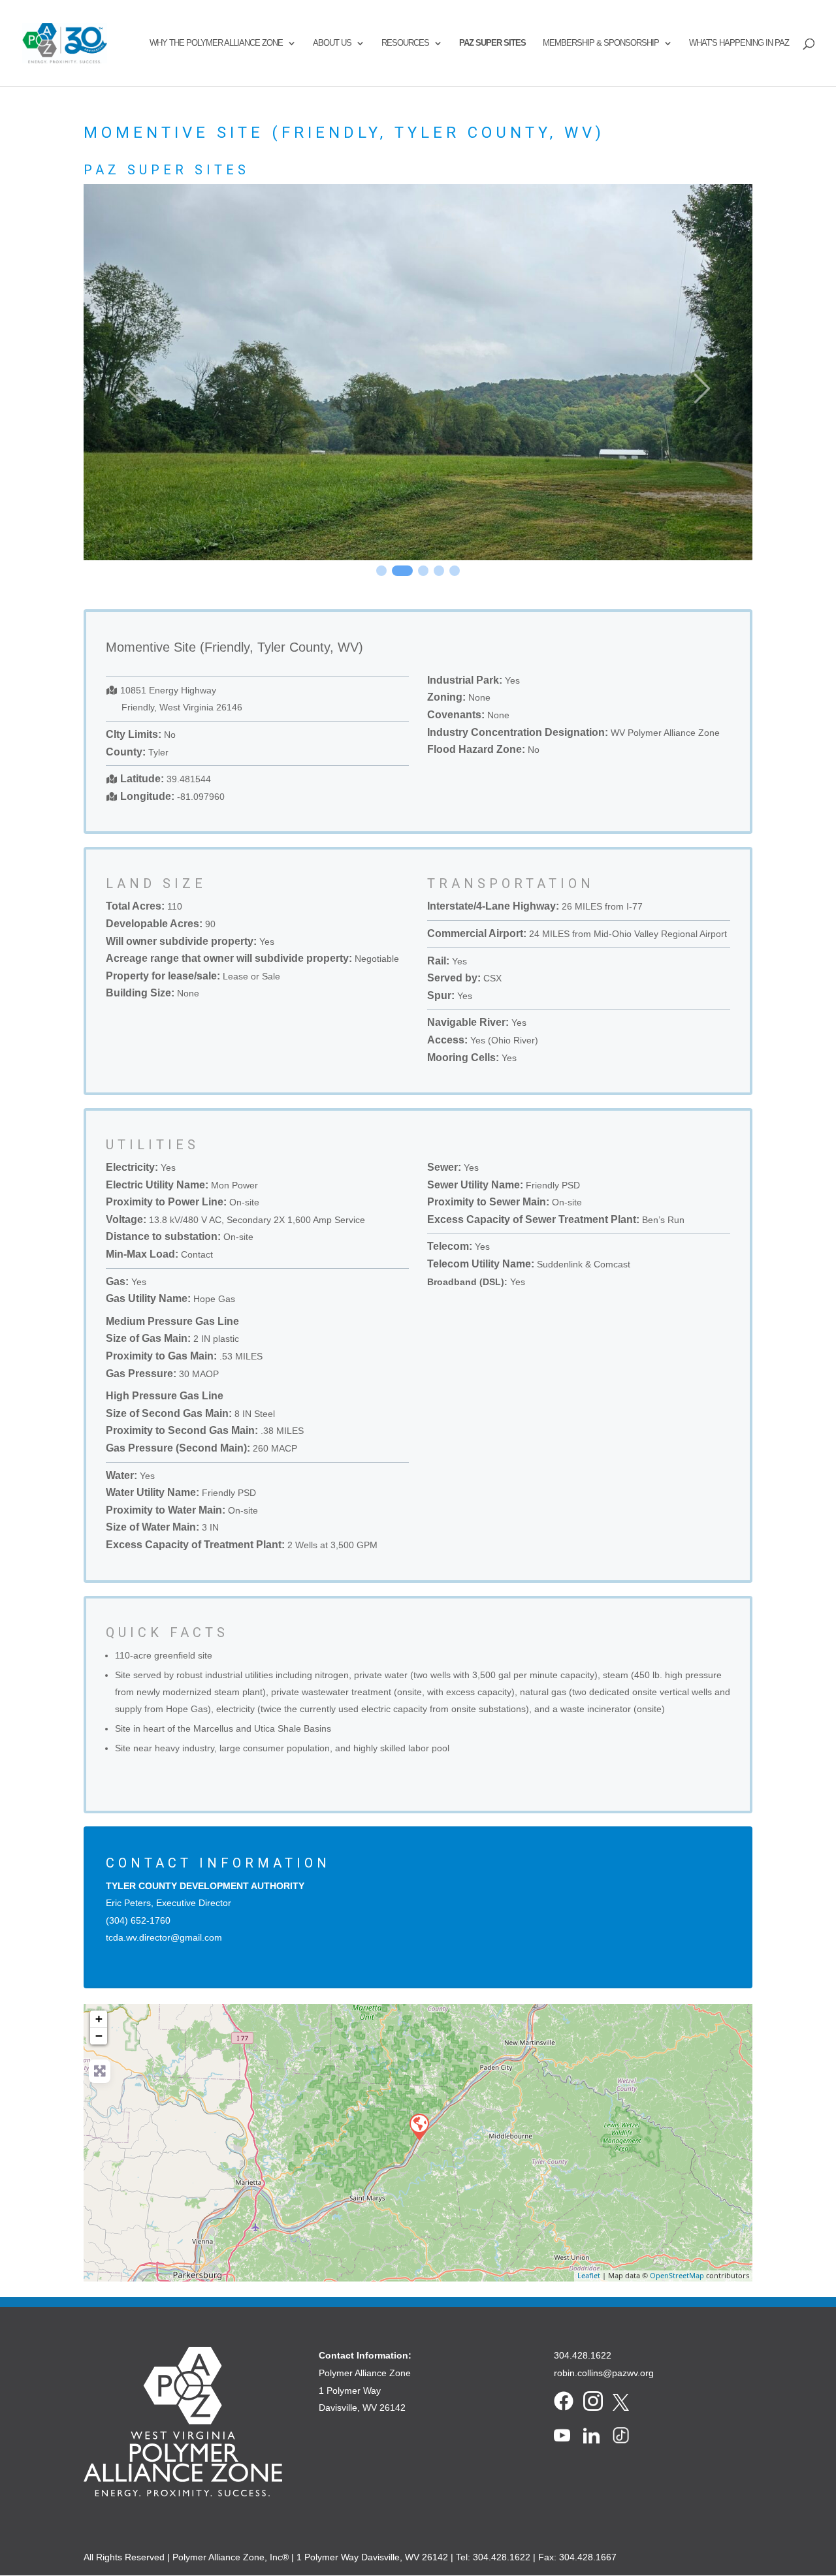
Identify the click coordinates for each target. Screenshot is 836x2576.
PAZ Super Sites (492, 43)
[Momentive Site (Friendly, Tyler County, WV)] (419, 2126)
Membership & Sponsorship (601, 43)
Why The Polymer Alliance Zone (216, 43)
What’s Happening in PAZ (739, 43)
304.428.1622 (583, 2355)
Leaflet (589, 2275)
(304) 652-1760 (138, 1920)
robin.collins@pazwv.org (604, 2373)
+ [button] (99, 2019)
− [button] (99, 2036)
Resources (405, 43)
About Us (332, 43)
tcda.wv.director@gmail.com (164, 1937)
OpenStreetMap (677, 2275)
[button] (134, 389)
